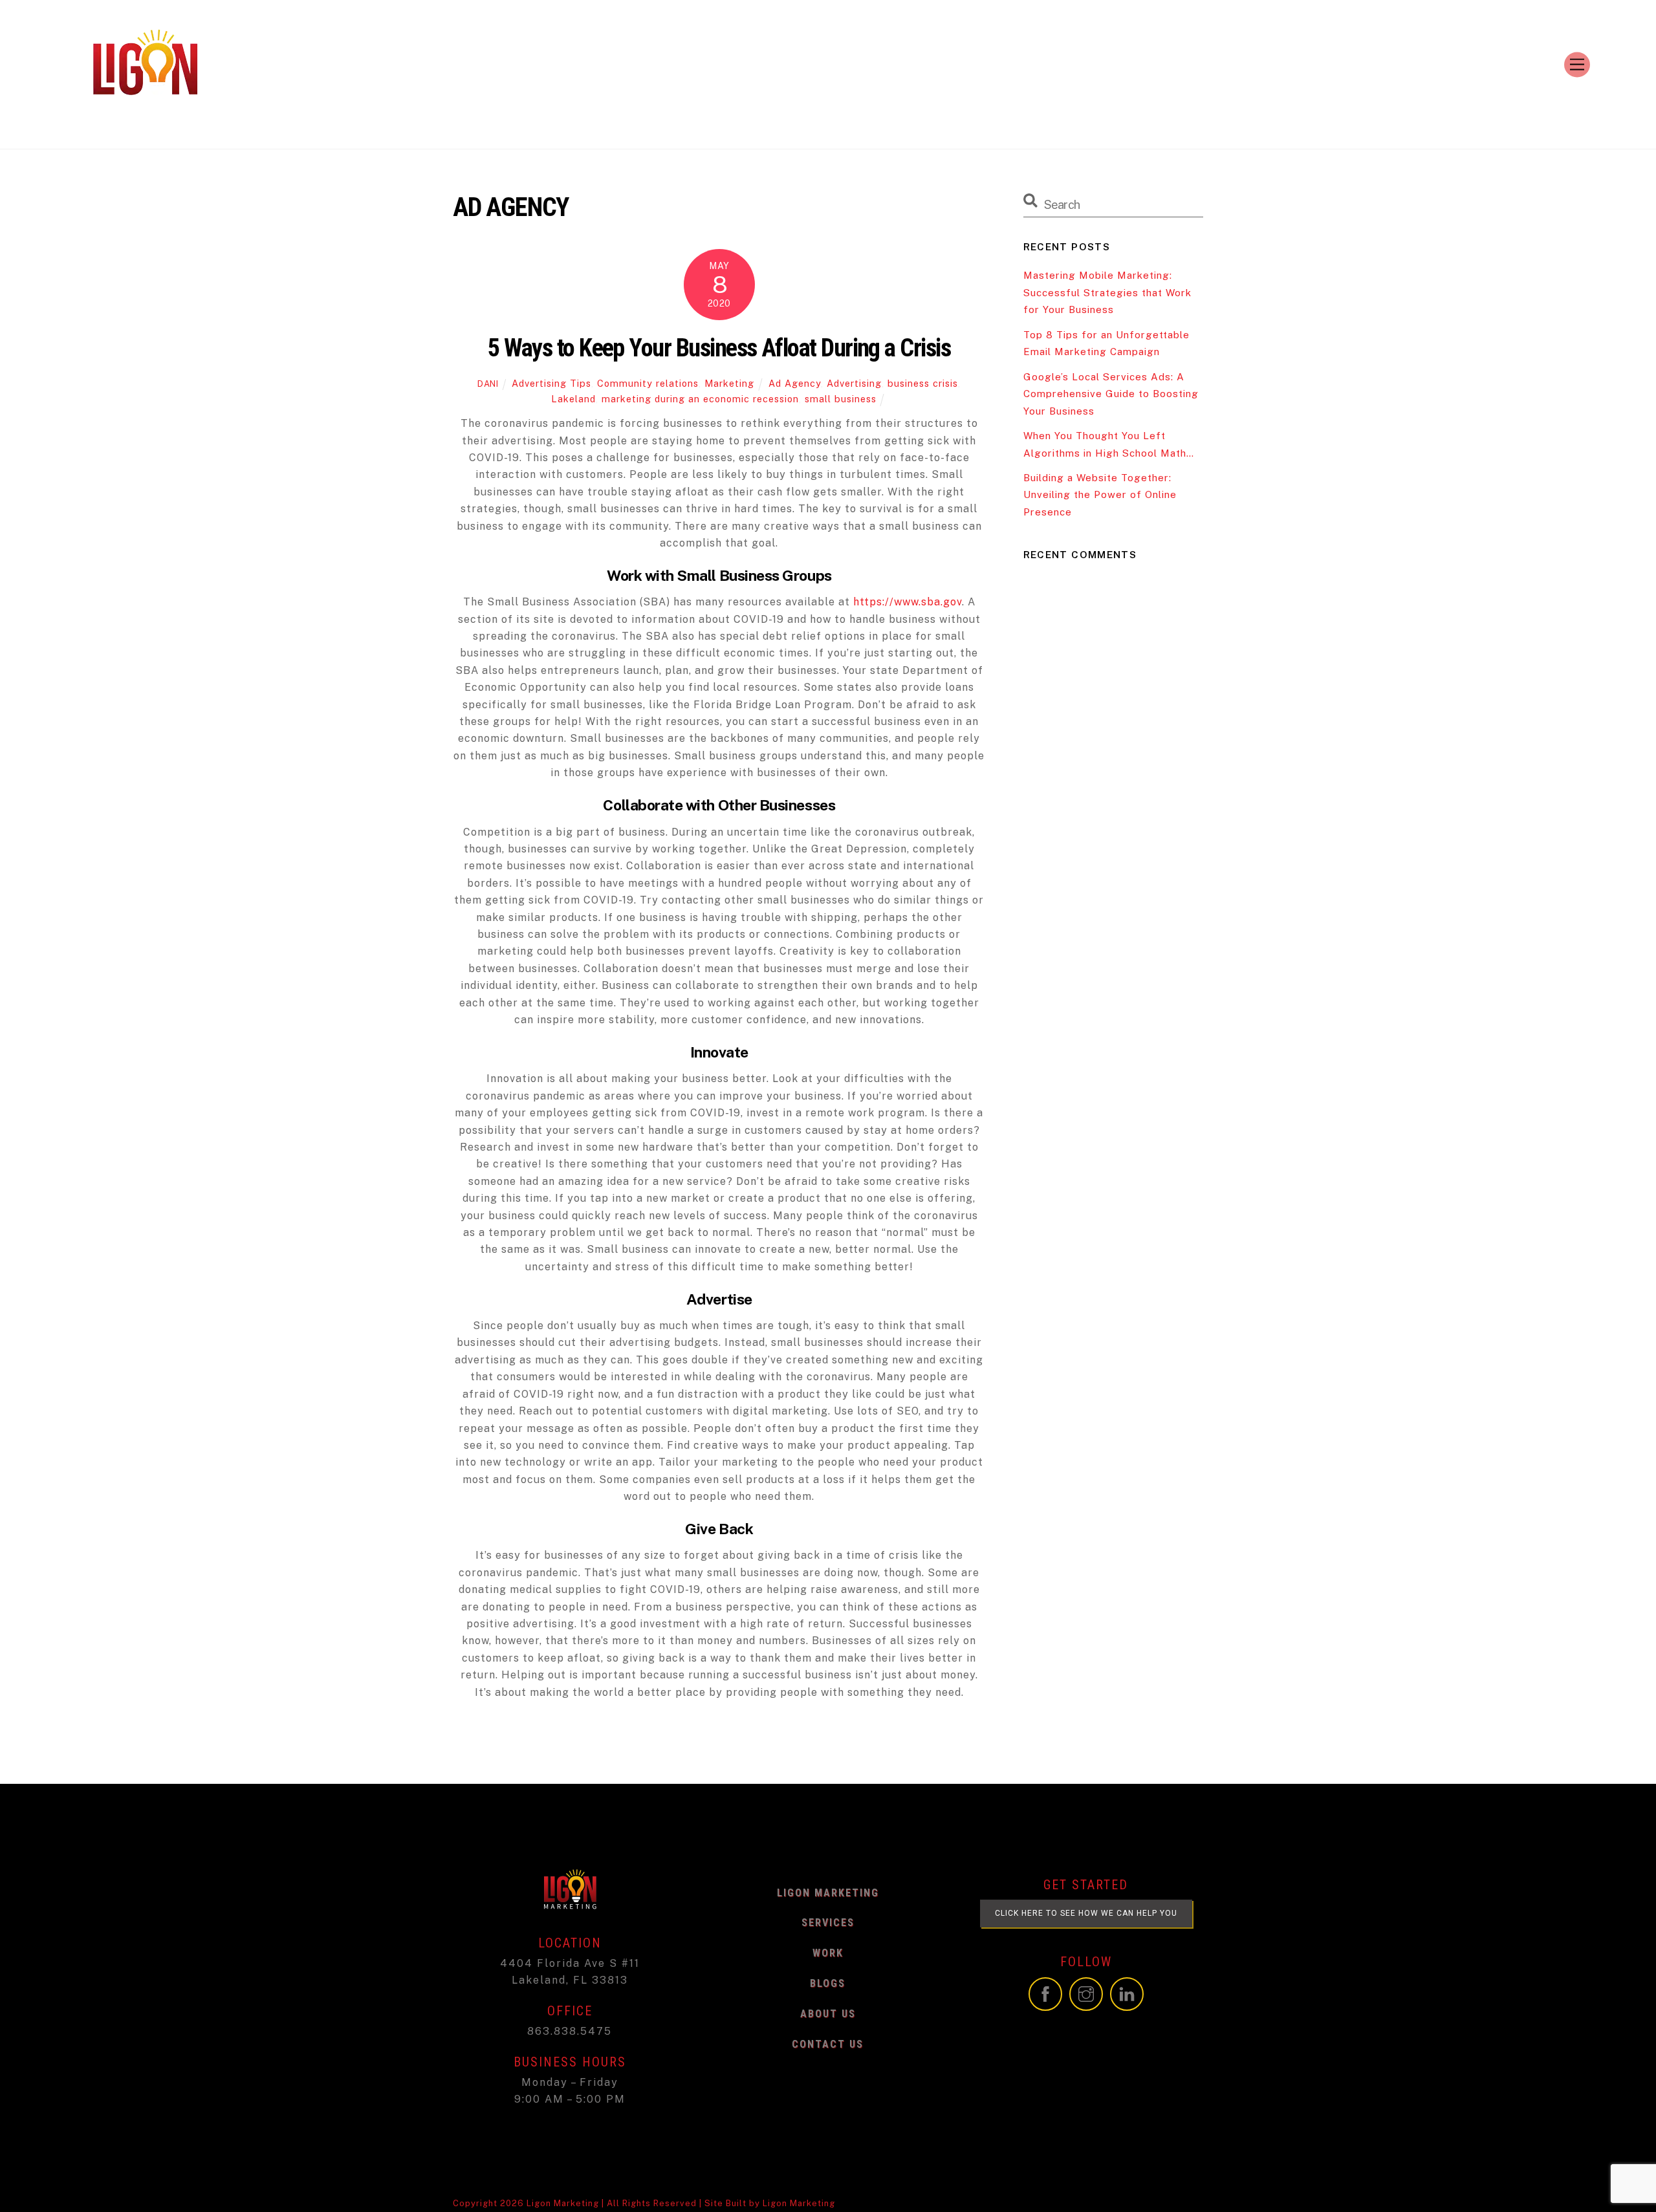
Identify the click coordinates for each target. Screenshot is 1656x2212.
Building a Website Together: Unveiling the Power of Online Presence (1100, 495)
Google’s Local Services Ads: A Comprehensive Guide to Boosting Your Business (1111, 394)
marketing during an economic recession (700, 399)
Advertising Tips (551, 383)
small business (841, 399)
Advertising (854, 383)
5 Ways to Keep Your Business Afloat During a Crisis (719, 348)
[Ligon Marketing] (145, 115)
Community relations (648, 383)
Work (828, 1953)
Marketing (729, 383)
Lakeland (573, 399)
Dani (488, 384)
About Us (828, 2014)
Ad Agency (795, 383)
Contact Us (828, 2044)
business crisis (923, 383)
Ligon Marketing (828, 1893)
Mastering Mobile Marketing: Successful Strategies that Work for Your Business (1107, 292)
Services (828, 1923)
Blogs (828, 1983)
